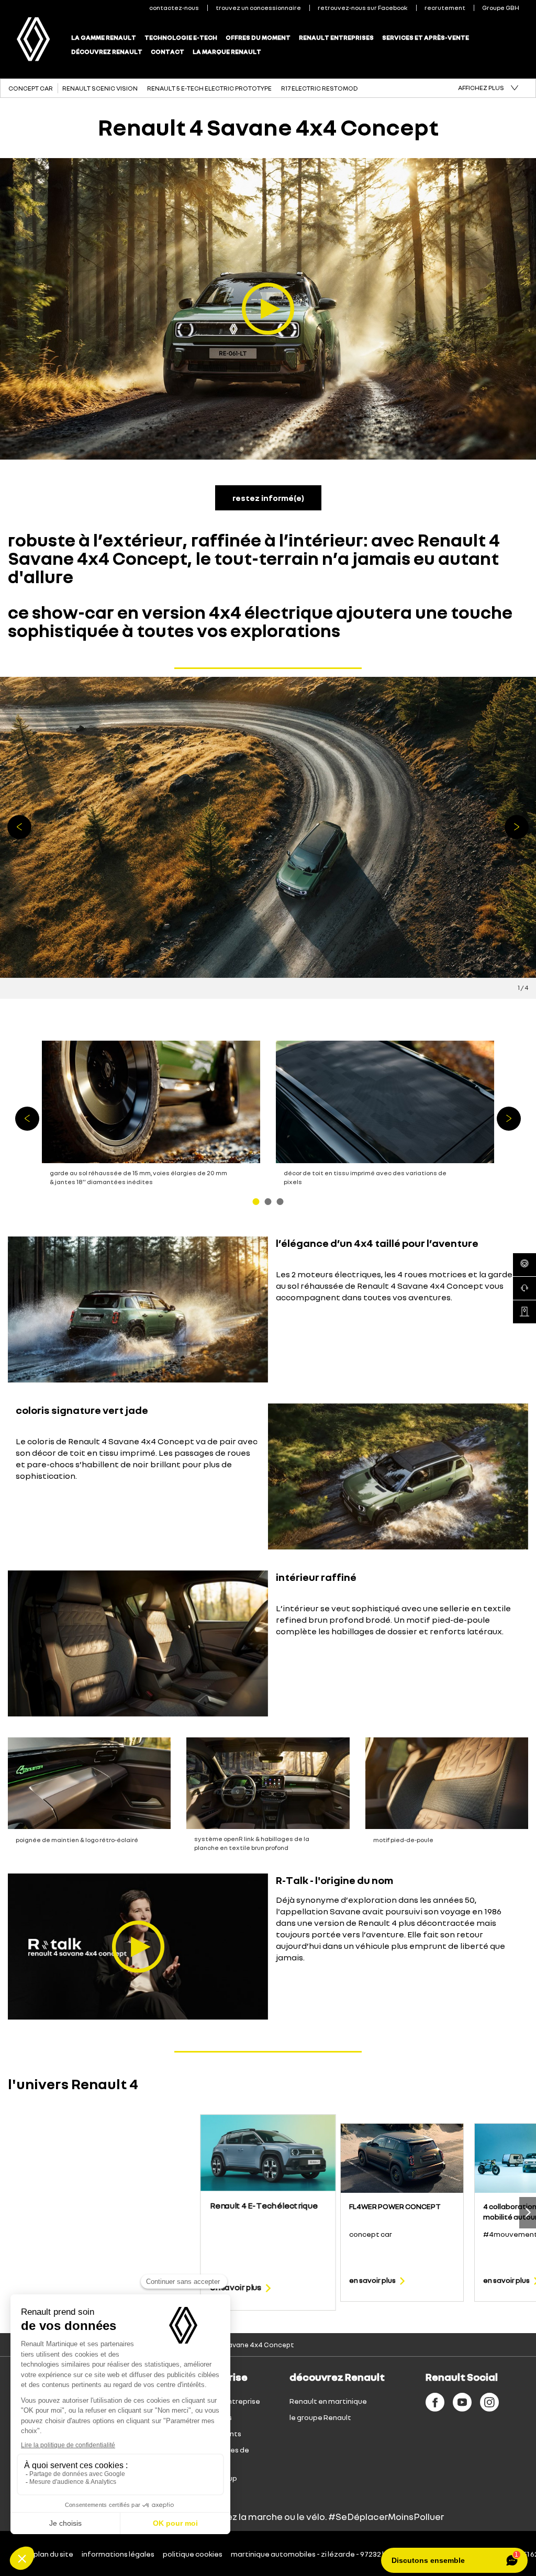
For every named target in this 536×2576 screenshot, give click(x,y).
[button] (488, 88)
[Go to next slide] (528, 2213)
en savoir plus (236, 2287)
